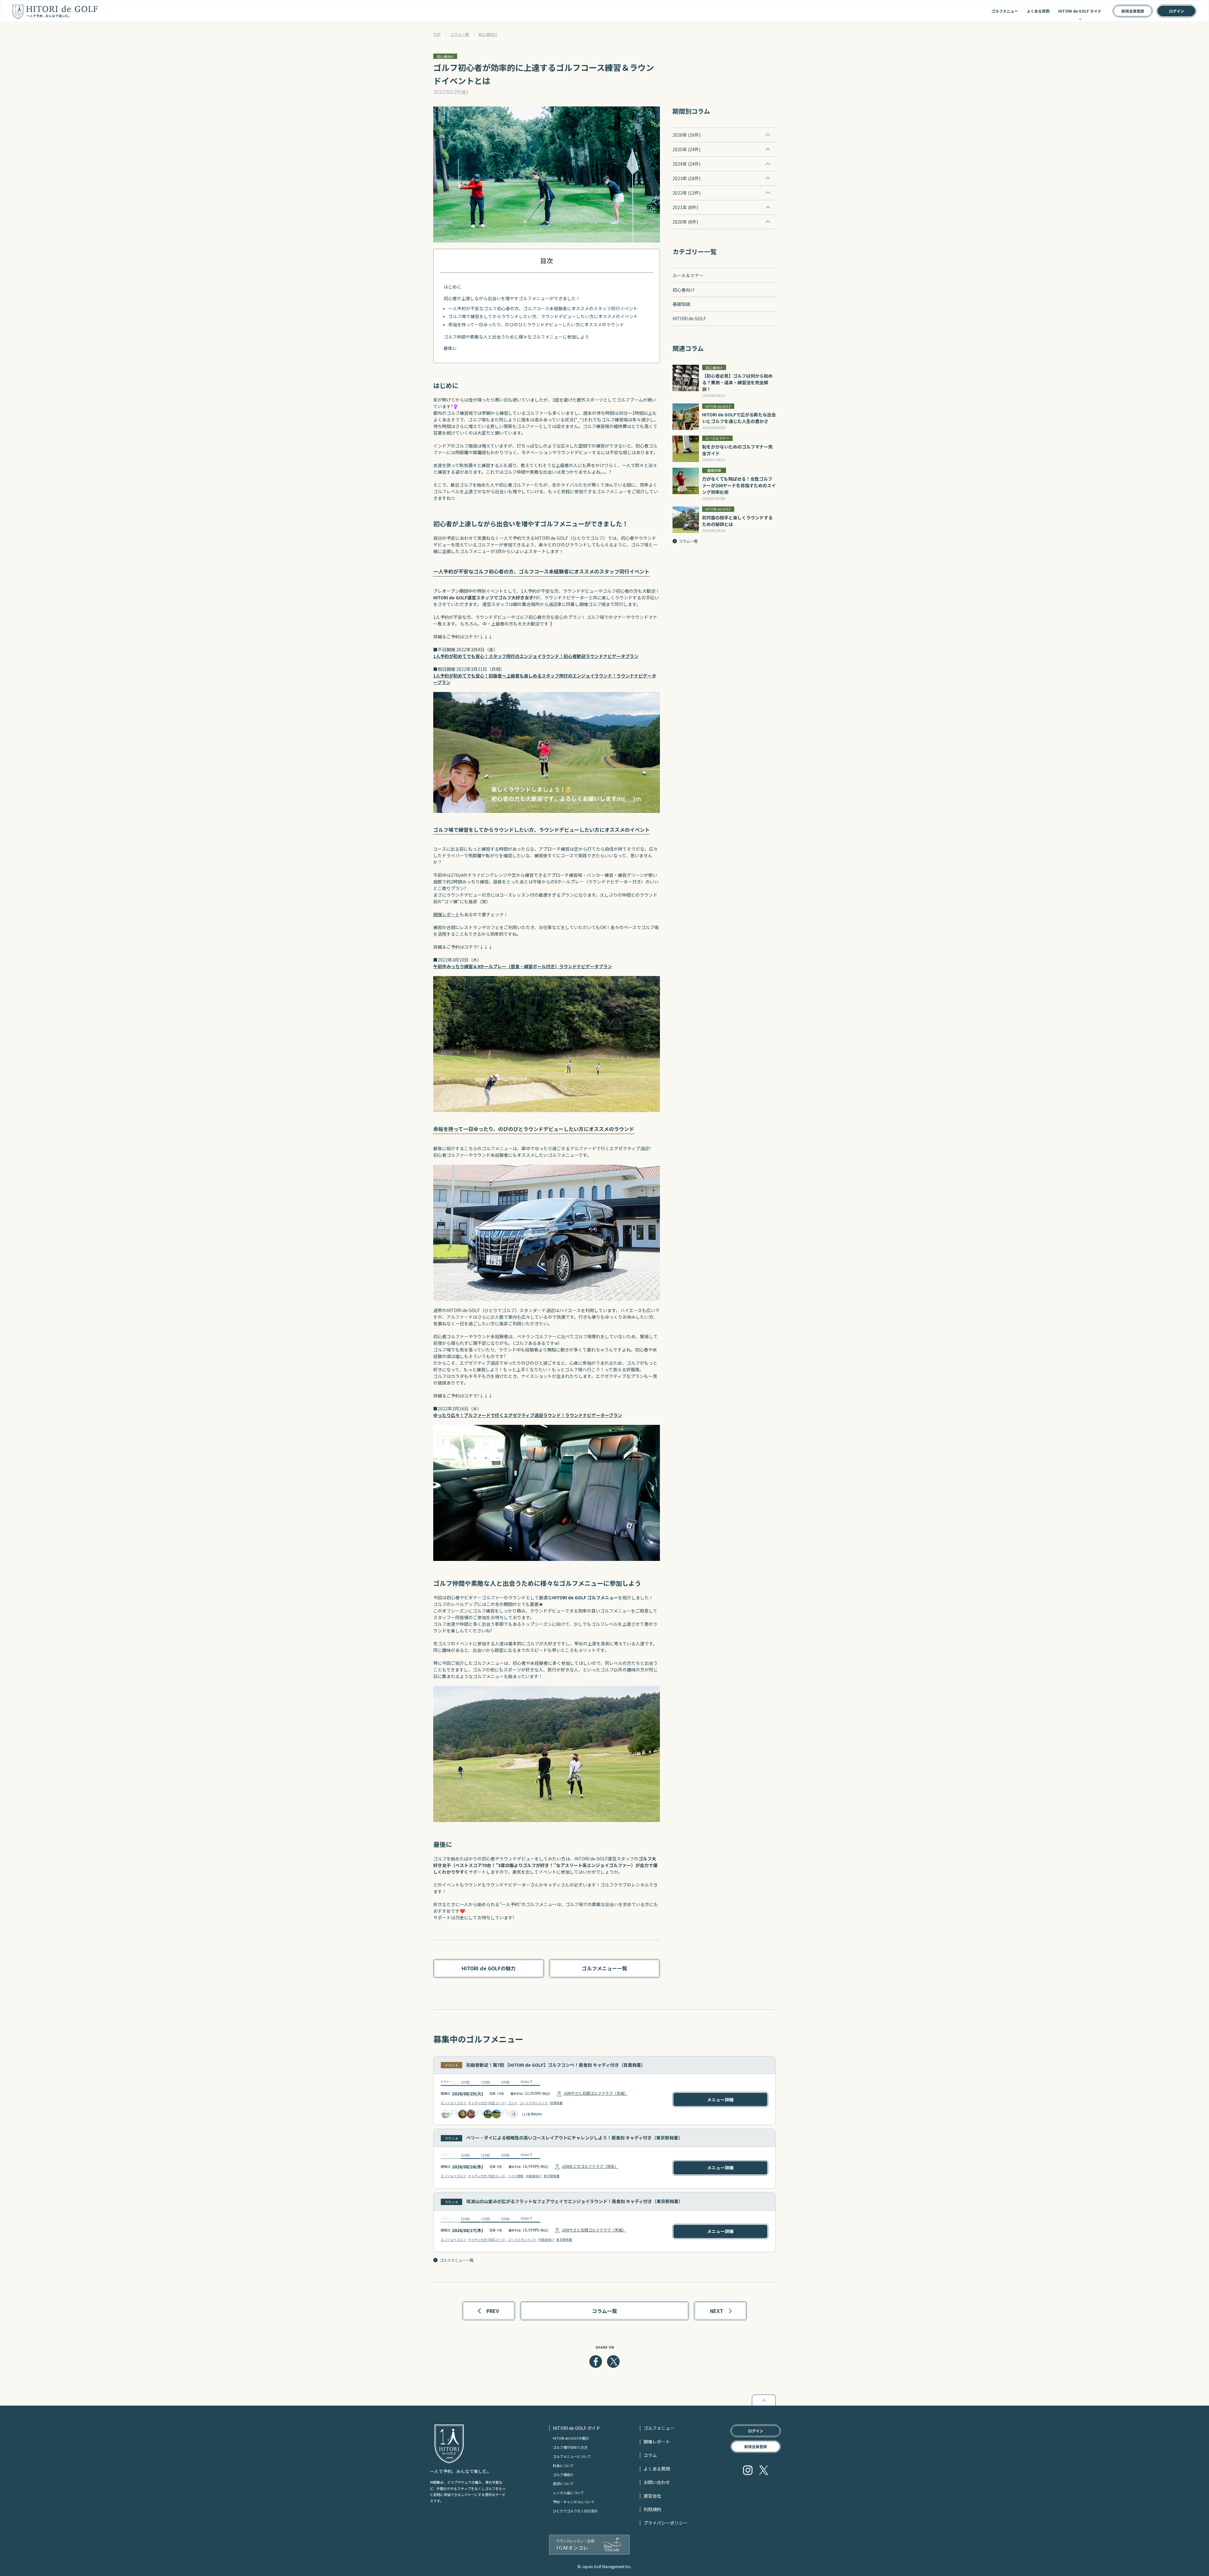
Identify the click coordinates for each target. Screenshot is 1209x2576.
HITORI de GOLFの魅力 (571, 2438)
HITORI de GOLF (689, 318)
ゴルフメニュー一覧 (457, 2260)
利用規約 (652, 2509)
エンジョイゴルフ (453, 2103)
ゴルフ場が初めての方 (570, 2447)
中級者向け (534, 2176)
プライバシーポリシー (666, 2523)
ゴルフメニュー (1005, 11)
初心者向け (488, 34)
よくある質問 (1038, 11)
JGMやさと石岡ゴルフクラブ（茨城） (596, 2093)
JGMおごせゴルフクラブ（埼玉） (590, 2166)
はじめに (452, 287)
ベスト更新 (516, 2176)
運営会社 (652, 2496)
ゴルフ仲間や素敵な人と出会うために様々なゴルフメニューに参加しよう (516, 337)
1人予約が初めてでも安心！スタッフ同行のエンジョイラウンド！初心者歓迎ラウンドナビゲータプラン (536, 656)
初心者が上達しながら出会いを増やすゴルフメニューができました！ (512, 298)
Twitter (613, 2362)
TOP (437, 34)
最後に (450, 348)
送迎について (563, 2483)
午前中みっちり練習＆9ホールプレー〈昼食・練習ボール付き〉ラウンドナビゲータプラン (523, 966)
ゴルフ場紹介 (563, 2475)
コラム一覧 (460, 34)
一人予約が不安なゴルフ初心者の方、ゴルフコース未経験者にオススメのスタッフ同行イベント (543, 308)
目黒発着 (556, 2103)
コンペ (513, 2103)
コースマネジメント (534, 2103)
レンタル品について (568, 2493)
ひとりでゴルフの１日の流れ (575, 2511)
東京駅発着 (552, 2176)
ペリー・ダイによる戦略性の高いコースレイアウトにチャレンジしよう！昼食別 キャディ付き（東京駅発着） (574, 2138)
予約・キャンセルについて (574, 2502)
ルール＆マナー (688, 275)
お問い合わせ (657, 2482)
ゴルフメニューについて (572, 2456)
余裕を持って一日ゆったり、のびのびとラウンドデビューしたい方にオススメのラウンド (536, 324)
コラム (650, 2455)
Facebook (596, 2362)
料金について (563, 2465)
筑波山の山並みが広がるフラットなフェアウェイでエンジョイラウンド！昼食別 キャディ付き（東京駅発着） (575, 2201)
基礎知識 (681, 304)
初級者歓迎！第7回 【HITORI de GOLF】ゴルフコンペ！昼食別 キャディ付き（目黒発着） (556, 2065)
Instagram (748, 2470)
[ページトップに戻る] (764, 2400)
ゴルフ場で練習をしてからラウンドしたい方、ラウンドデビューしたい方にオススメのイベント (543, 316)
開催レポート (446, 914)
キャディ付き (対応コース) (487, 2103)
